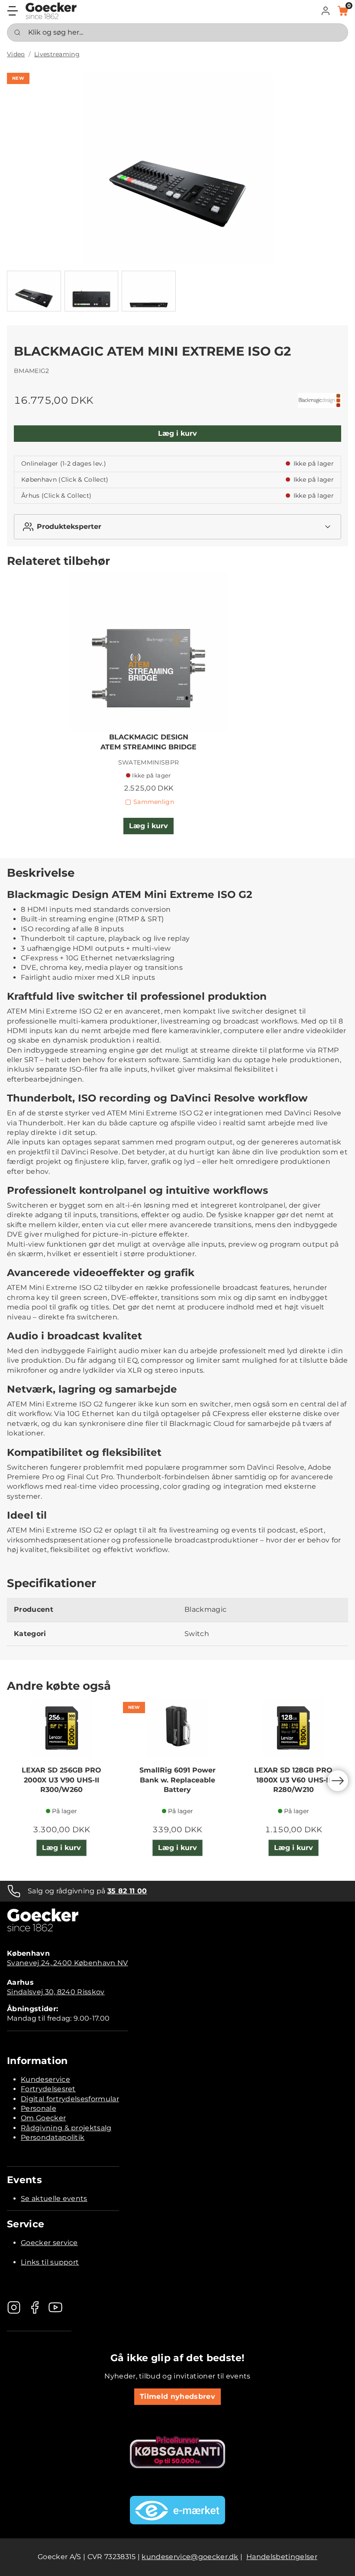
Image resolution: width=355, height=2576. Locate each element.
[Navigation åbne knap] (13, 11)
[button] (326, 11)
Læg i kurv (177, 433)
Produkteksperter (69, 527)
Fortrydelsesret (48, 2089)
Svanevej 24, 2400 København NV (68, 1963)
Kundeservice (45, 2079)
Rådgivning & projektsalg (66, 2128)
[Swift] (51, 11)
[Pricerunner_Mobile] (177, 2452)
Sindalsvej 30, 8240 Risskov (56, 1992)
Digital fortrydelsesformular (70, 2099)
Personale (39, 2108)
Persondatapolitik (53, 2137)
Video (16, 54)
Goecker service (49, 2243)
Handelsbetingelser (282, 2557)
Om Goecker (43, 2118)
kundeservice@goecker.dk (190, 2557)
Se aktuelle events (54, 2199)
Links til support (50, 2262)
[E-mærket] (177, 2510)
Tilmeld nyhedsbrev (177, 2396)
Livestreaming (57, 54)
